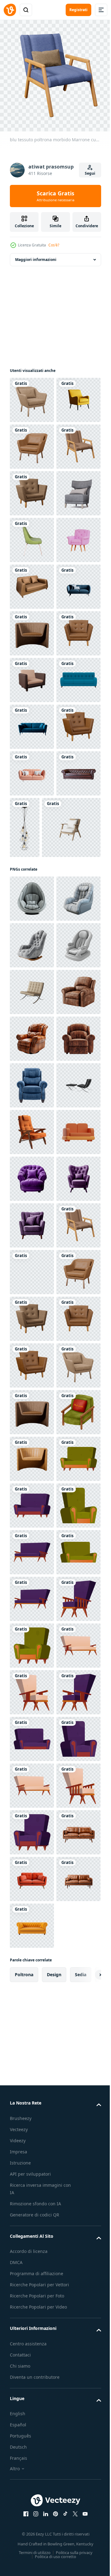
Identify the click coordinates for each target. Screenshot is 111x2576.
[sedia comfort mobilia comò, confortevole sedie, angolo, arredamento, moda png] (32, 442)
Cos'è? (54, 245)
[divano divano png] (32, 1189)
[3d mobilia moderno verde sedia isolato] (32, 675)
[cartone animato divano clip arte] (32, 2496)
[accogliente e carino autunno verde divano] (32, 2403)
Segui (90, 173)
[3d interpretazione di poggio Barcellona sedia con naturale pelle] (32, 1516)
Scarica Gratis (55, 196)
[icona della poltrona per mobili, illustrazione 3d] (32, 722)
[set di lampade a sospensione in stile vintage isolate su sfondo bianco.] (71, 1196)
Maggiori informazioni (36, 255)
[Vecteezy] (10, 10)
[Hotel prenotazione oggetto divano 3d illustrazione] (32, 1842)
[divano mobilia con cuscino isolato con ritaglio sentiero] (32, 769)
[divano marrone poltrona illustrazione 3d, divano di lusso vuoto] (32, 955)
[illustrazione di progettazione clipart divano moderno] (32, 1002)
